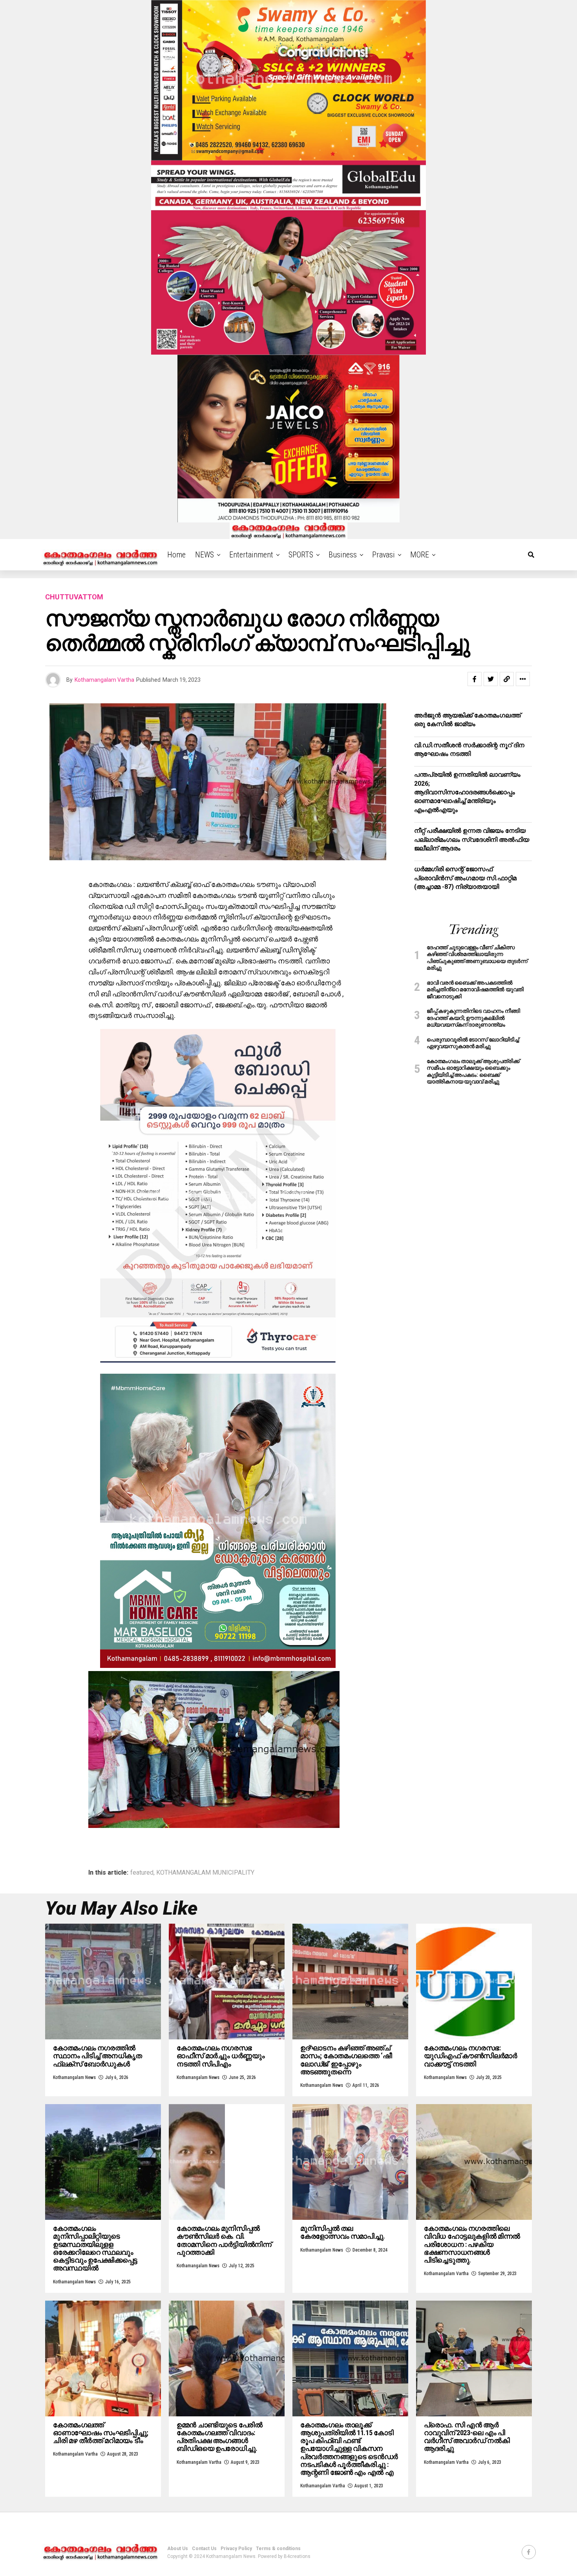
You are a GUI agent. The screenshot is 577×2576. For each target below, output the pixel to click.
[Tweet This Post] (491, 679)
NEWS (205, 555)
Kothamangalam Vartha (104, 680)
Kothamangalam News (74, 2077)
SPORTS (301, 555)
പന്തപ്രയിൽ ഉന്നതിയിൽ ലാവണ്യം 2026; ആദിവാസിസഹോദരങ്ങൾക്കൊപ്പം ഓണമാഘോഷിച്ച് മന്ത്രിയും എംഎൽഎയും (467, 792)
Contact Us (204, 2549)
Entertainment (251, 555)
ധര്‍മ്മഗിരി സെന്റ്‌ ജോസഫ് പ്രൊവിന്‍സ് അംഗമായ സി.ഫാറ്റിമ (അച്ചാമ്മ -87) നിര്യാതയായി (465, 878)
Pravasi (383, 555)
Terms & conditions (278, 2549)
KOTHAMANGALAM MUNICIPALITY (205, 1873)
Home (176, 555)
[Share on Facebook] (475, 679)
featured (142, 1873)
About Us (178, 2549)
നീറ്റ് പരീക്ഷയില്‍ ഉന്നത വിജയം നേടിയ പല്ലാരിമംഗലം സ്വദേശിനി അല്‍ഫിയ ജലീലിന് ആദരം (472, 839)
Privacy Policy (236, 2549)
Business (343, 555)
